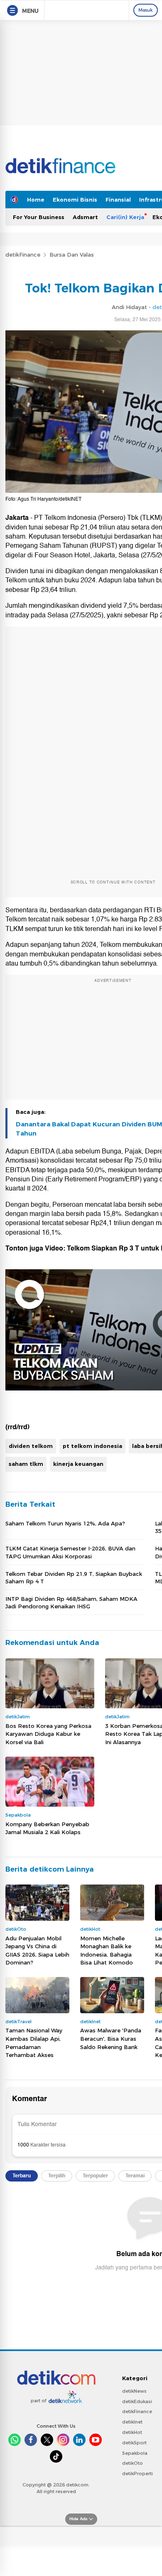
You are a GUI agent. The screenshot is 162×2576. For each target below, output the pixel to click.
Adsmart (85, 217)
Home (36, 200)
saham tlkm (26, 1464)
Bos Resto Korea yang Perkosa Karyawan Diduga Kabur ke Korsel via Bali (48, 1734)
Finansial (118, 200)
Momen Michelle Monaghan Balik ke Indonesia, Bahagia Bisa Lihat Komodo (107, 1951)
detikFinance (23, 255)
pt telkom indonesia (92, 1446)
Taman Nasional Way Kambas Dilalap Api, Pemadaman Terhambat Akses (34, 2043)
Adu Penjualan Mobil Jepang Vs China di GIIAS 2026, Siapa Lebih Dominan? (37, 1951)
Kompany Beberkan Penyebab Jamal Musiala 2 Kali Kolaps (47, 1828)
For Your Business (39, 217)
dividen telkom (31, 1446)
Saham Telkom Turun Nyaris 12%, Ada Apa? (65, 1523)
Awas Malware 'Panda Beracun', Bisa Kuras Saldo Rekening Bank (111, 2038)
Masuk (146, 10)
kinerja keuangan (78, 1464)
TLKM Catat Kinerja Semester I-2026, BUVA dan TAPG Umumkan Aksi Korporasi (70, 1552)
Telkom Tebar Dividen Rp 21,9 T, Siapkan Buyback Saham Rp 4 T (74, 1578)
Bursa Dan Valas (72, 255)
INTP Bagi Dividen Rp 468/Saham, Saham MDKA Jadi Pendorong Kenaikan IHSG (71, 1603)
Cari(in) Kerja (125, 217)
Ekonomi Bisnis (75, 200)
